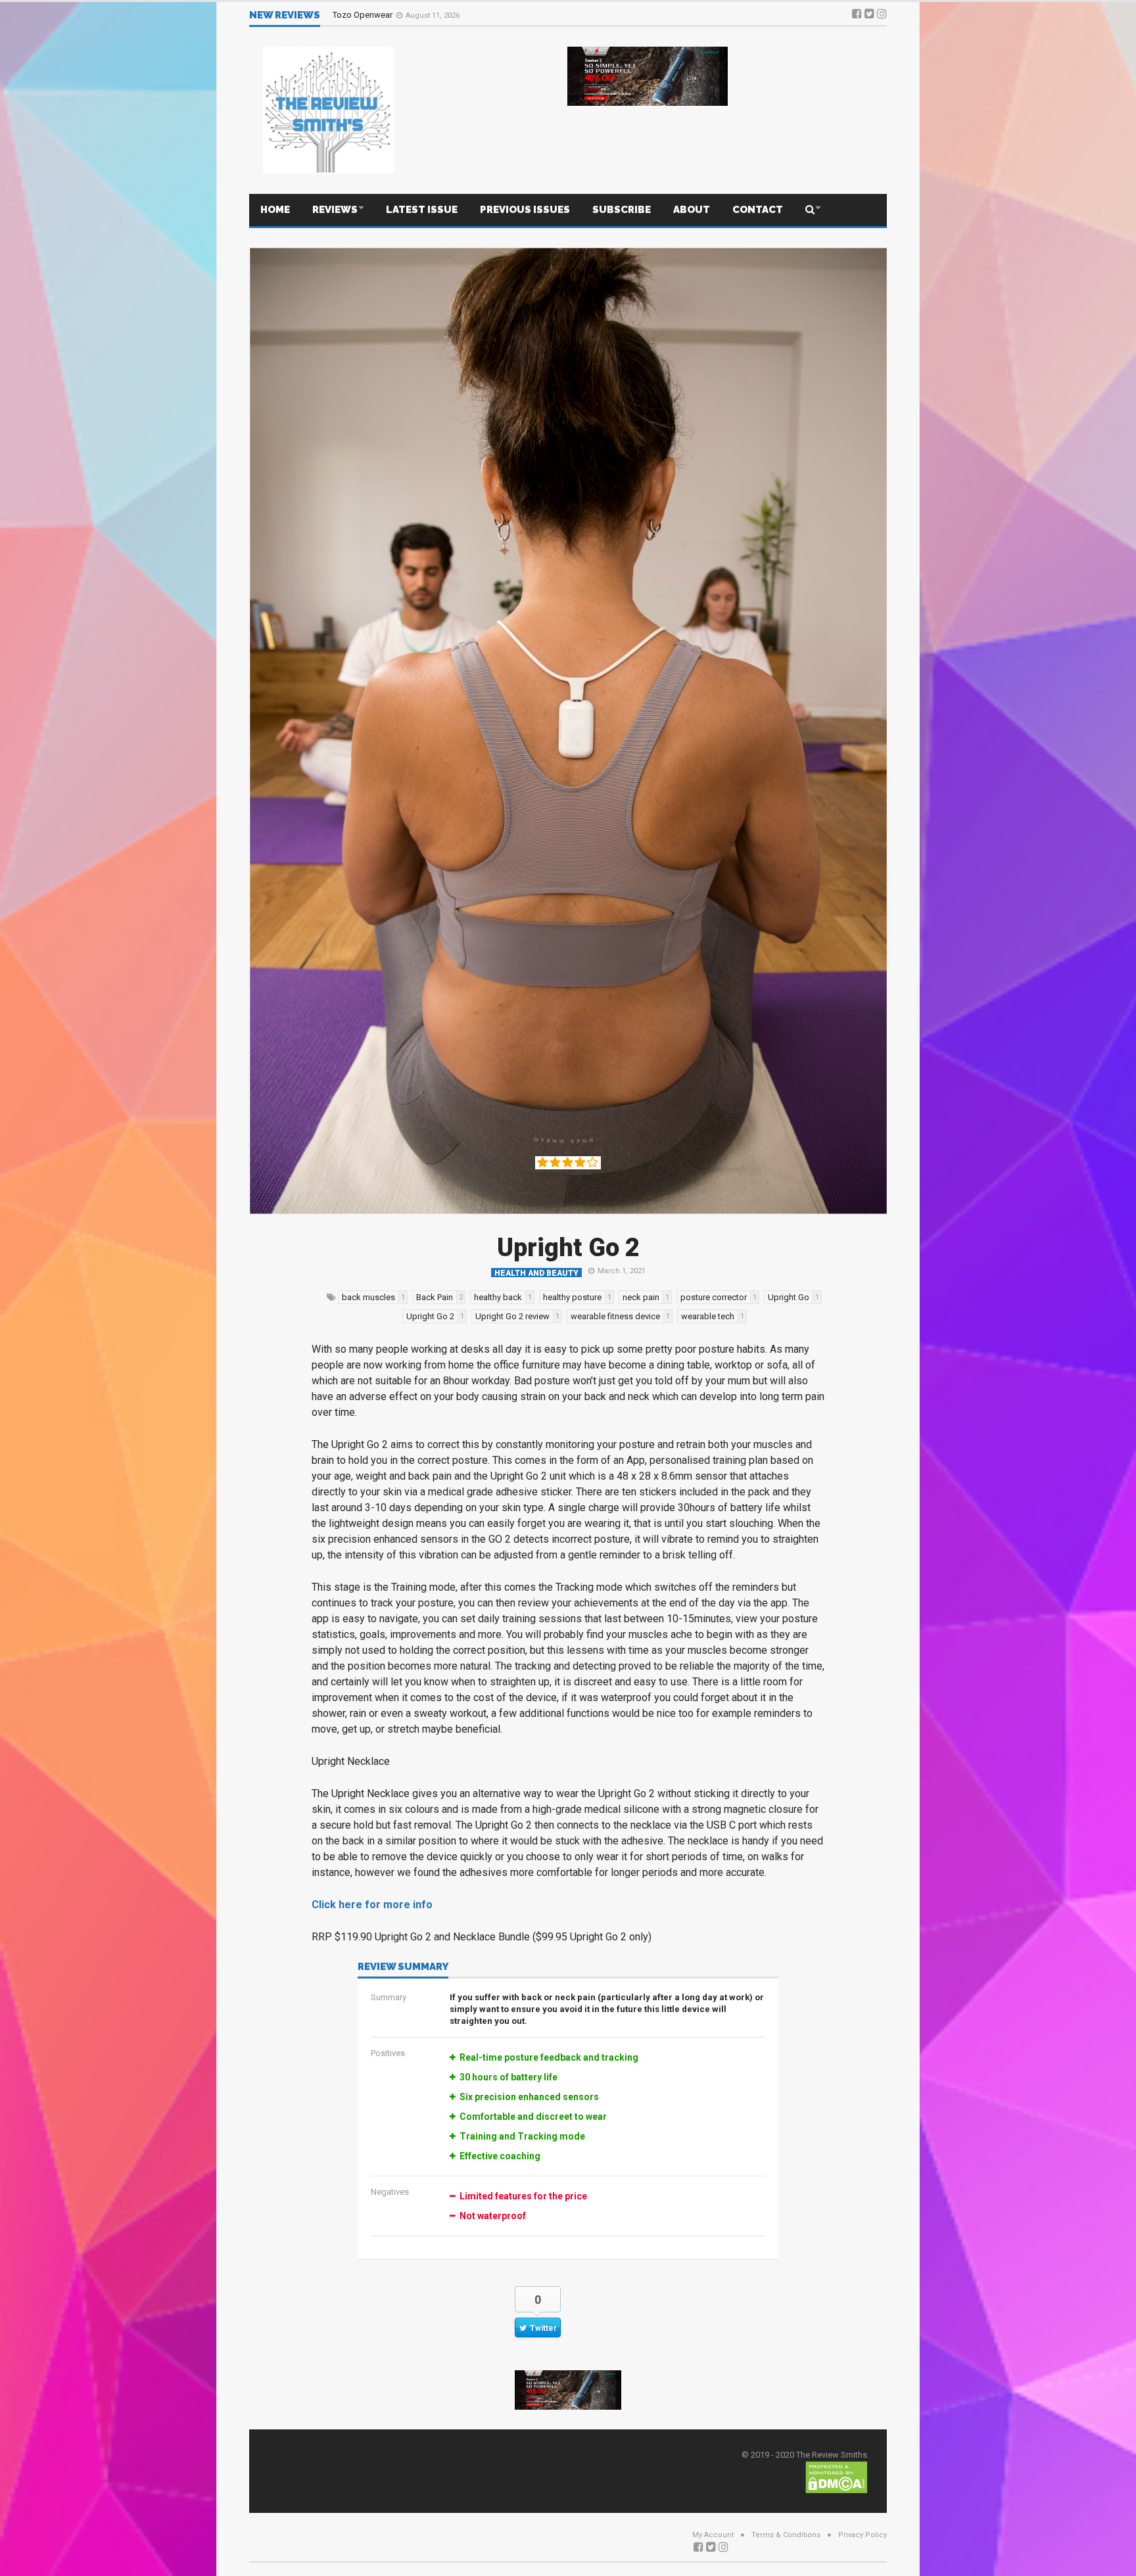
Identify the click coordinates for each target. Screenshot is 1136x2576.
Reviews (335, 210)
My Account (713, 2535)
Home (275, 210)
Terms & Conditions (786, 2535)
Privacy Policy (863, 2535)
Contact (758, 210)
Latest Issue (422, 210)
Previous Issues (525, 210)
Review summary (403, 1967)
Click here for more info (372, 1905)
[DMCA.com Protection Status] (836, 2476)
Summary (389, 1997)
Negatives (390, 2192)
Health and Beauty (536, 1273)
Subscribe (622, 210)
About (692, 210)
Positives (388, 2053)
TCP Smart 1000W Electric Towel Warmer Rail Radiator (435, 15)
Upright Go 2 (568, 1248)
